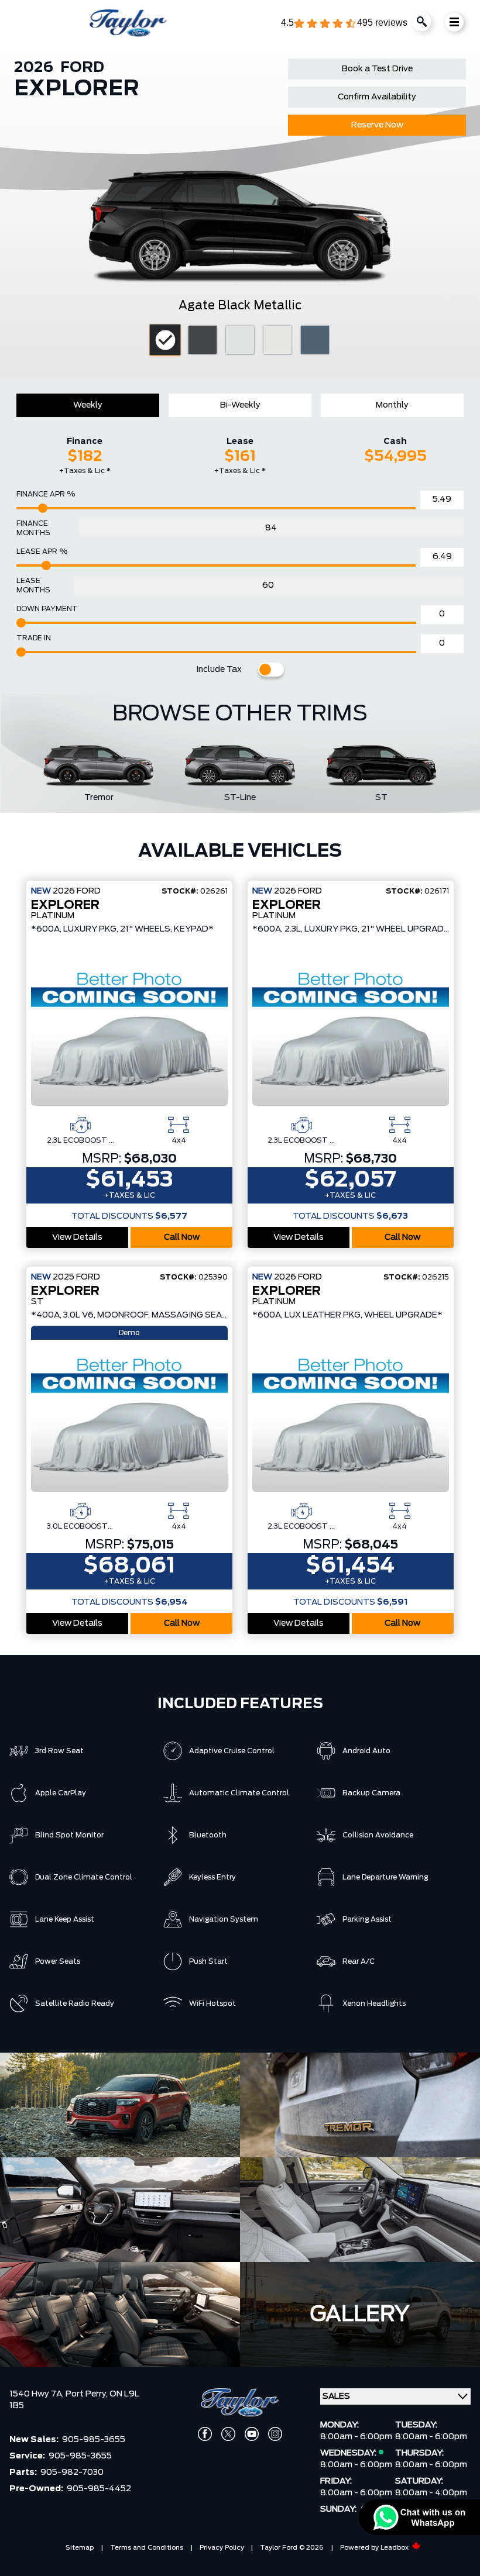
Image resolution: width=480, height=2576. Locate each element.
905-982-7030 (72, 2472)
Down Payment (47, 609)
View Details (77, 1237)
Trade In (34, 638)
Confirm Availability (377, 97)
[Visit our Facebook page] (205, 2434)
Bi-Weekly (240, 405)
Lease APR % (42, 551)
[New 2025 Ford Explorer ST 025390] (129, 1418)
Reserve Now (377, 125)
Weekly (88, 405)
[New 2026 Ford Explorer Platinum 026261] (129, 1032)
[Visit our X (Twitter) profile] (228, 2434)
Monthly (392, 405)
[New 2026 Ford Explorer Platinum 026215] (351, 1418)
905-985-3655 (94, 2440)
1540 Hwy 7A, (37, 2394)
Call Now (182, 1237)
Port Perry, (88, 2394)
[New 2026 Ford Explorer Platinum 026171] (351, 1032)
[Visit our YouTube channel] (252, 2434)
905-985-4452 (99, 2489)
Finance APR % (46, 494)
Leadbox (395, 2548)
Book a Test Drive (377, 69)
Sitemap (80, 2548)
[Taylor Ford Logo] (128, 23)
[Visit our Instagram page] (275, 2434)
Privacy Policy (222, 2548)
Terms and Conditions (147, 2548)
